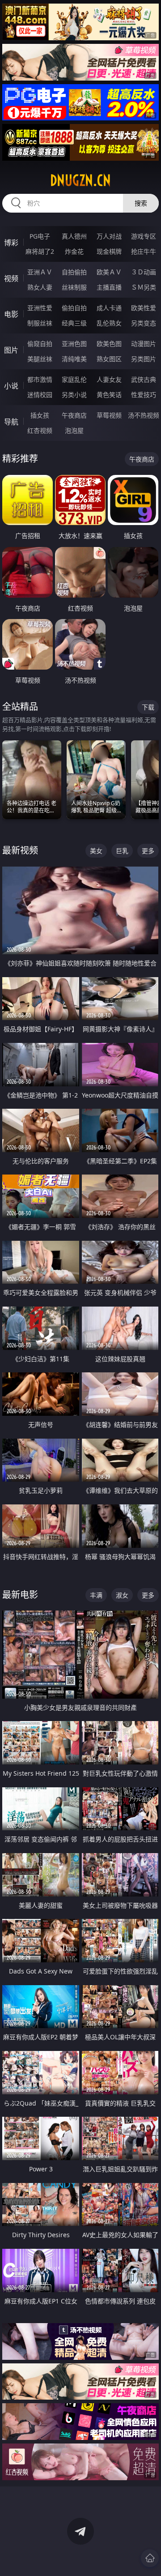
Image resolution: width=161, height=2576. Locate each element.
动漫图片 (144, 344)
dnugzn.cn (80, 180)
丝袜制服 (74, 287)
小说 (11, 386)
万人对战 (109, 236)
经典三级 (74, 323)
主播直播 (109, 287)
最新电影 (20, 1595)
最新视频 (20, 850)
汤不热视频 (144, 415)
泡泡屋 (74, 430)
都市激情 (40, 379)
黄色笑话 (109, 395)
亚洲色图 (74, 344)
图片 (11, 350)
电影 (11, 314)
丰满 (96, 1595)
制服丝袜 (40, 323)
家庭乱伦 (74, 379)
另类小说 (74, 395)
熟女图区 (109, 359)
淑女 (122, 1595)
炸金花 (74, 251)
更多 (148, 851)
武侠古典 (144, 379)
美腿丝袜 (40, 359)
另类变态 (144, 323)
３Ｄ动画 (144, 272)
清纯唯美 (74, 359)
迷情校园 (40, 395)
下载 (148, 707)
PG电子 (40, 236)
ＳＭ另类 (144, 287)
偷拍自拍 (74, 308)
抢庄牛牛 (144, 251)
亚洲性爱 (40, 308)
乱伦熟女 (109, 323)
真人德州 (74, 236)
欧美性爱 (144, 308)
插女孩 (40, 415)
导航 (11, 422)
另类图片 (144, 359)
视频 (11, 278)
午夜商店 (74, 415)
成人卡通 (109, 308)
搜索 (141, 203)
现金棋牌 (109, 251)
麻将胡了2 (40, 251)
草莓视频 (109, 415)
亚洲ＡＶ (40, 272)
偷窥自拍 (40, 344)
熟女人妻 (40, 287)
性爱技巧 (144, 395)
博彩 (11, 243)
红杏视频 (40, 430)
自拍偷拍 (74, 272)
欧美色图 (109, 344)
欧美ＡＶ (109, 272)
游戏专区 (144, 236)
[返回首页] (150, 2558)
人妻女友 (109, 379)
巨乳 (122, 851)
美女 (96, 851)
